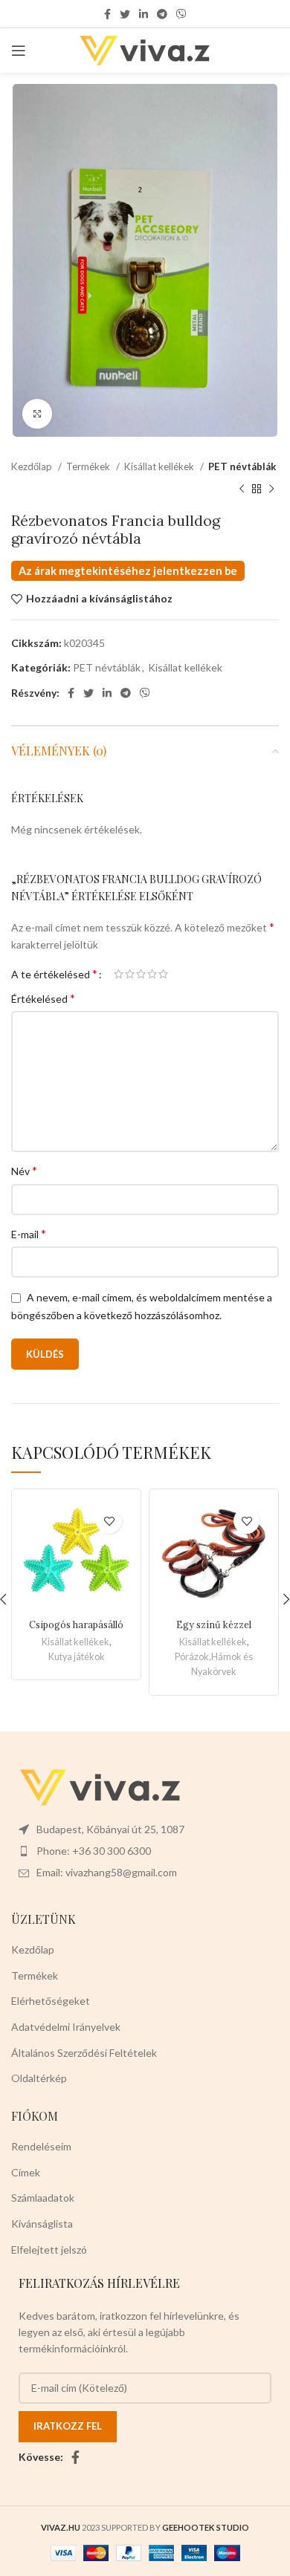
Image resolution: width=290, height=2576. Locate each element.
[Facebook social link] (107, 14)
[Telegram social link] (162, 14)
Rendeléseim (41, 2146)
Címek (26, 2172)
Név (24, 1170)
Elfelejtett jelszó (49, 2250)
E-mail (29, 1233)
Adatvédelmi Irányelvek (66, 2027)
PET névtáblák (242, 466)
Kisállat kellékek (160, 466)
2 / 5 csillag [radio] (130, 974)
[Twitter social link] (125, 14)
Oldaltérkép (39, 2078)
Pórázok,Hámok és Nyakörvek (214, 1664)
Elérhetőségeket (51, 2001)
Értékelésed (43, 998)
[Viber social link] (181, 14)
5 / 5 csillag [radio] (163, 974)
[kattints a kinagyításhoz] (37, 414)
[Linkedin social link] (144, 14)
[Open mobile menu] (19, 51)
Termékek (89, 466)
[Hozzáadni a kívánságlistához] (109, 1521)
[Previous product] (242, 489)
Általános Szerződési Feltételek (84, 2053)
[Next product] (271, 489)
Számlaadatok (43, 2198)
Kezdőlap (33, 466)
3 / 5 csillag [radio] (141, 974)
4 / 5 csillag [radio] (152, 974)
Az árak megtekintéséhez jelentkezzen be (128, 571)
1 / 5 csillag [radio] (119, 974)
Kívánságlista (42, 2224)
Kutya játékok (77, 1657)
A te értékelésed (54, 974)
